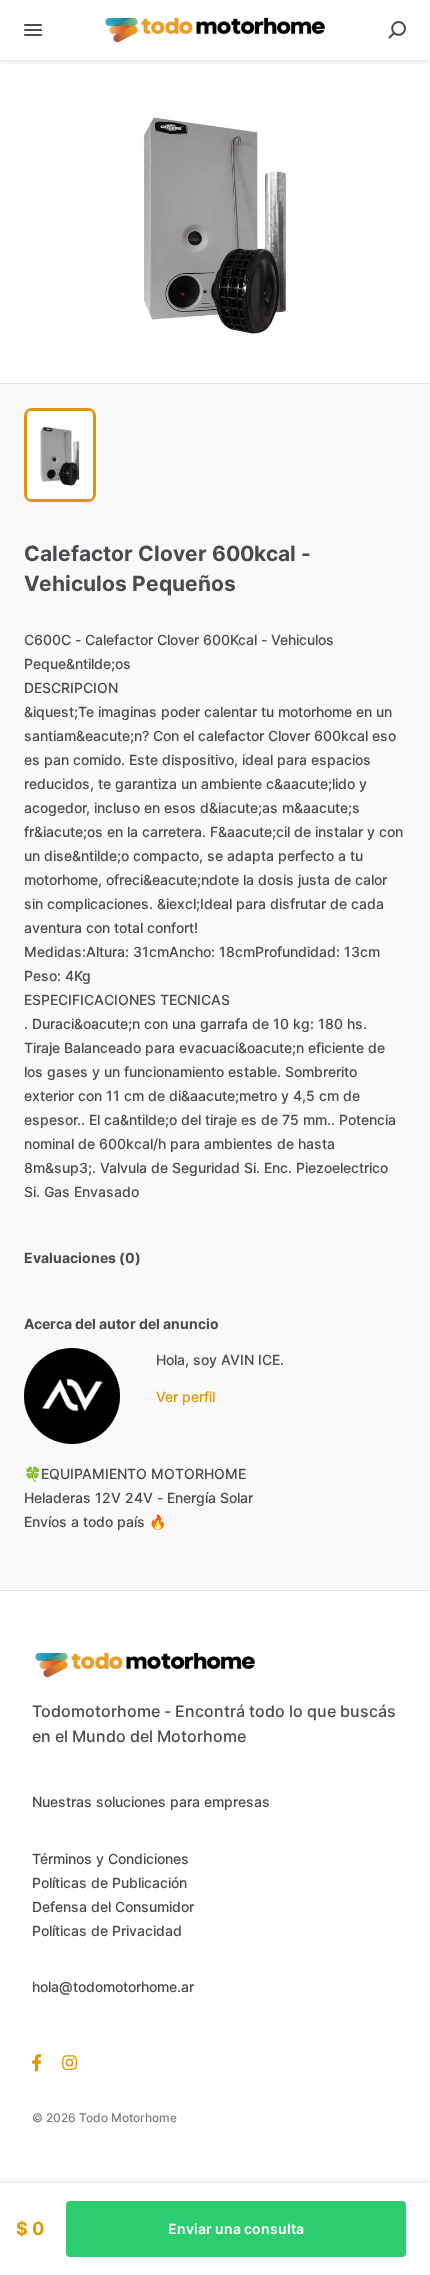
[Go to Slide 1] (60, 455)
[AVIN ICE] (72, 1396)
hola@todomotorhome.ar (113, 1986)
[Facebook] (42, 2062)
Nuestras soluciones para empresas (151, 1801)
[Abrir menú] (33, 30)
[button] (215, 221)
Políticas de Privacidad (107, 1930)
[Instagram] (64, 2062)
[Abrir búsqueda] (397, 30)
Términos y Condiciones (110, 1858)
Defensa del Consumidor (113, 1906)
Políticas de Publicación (109, 1882)
